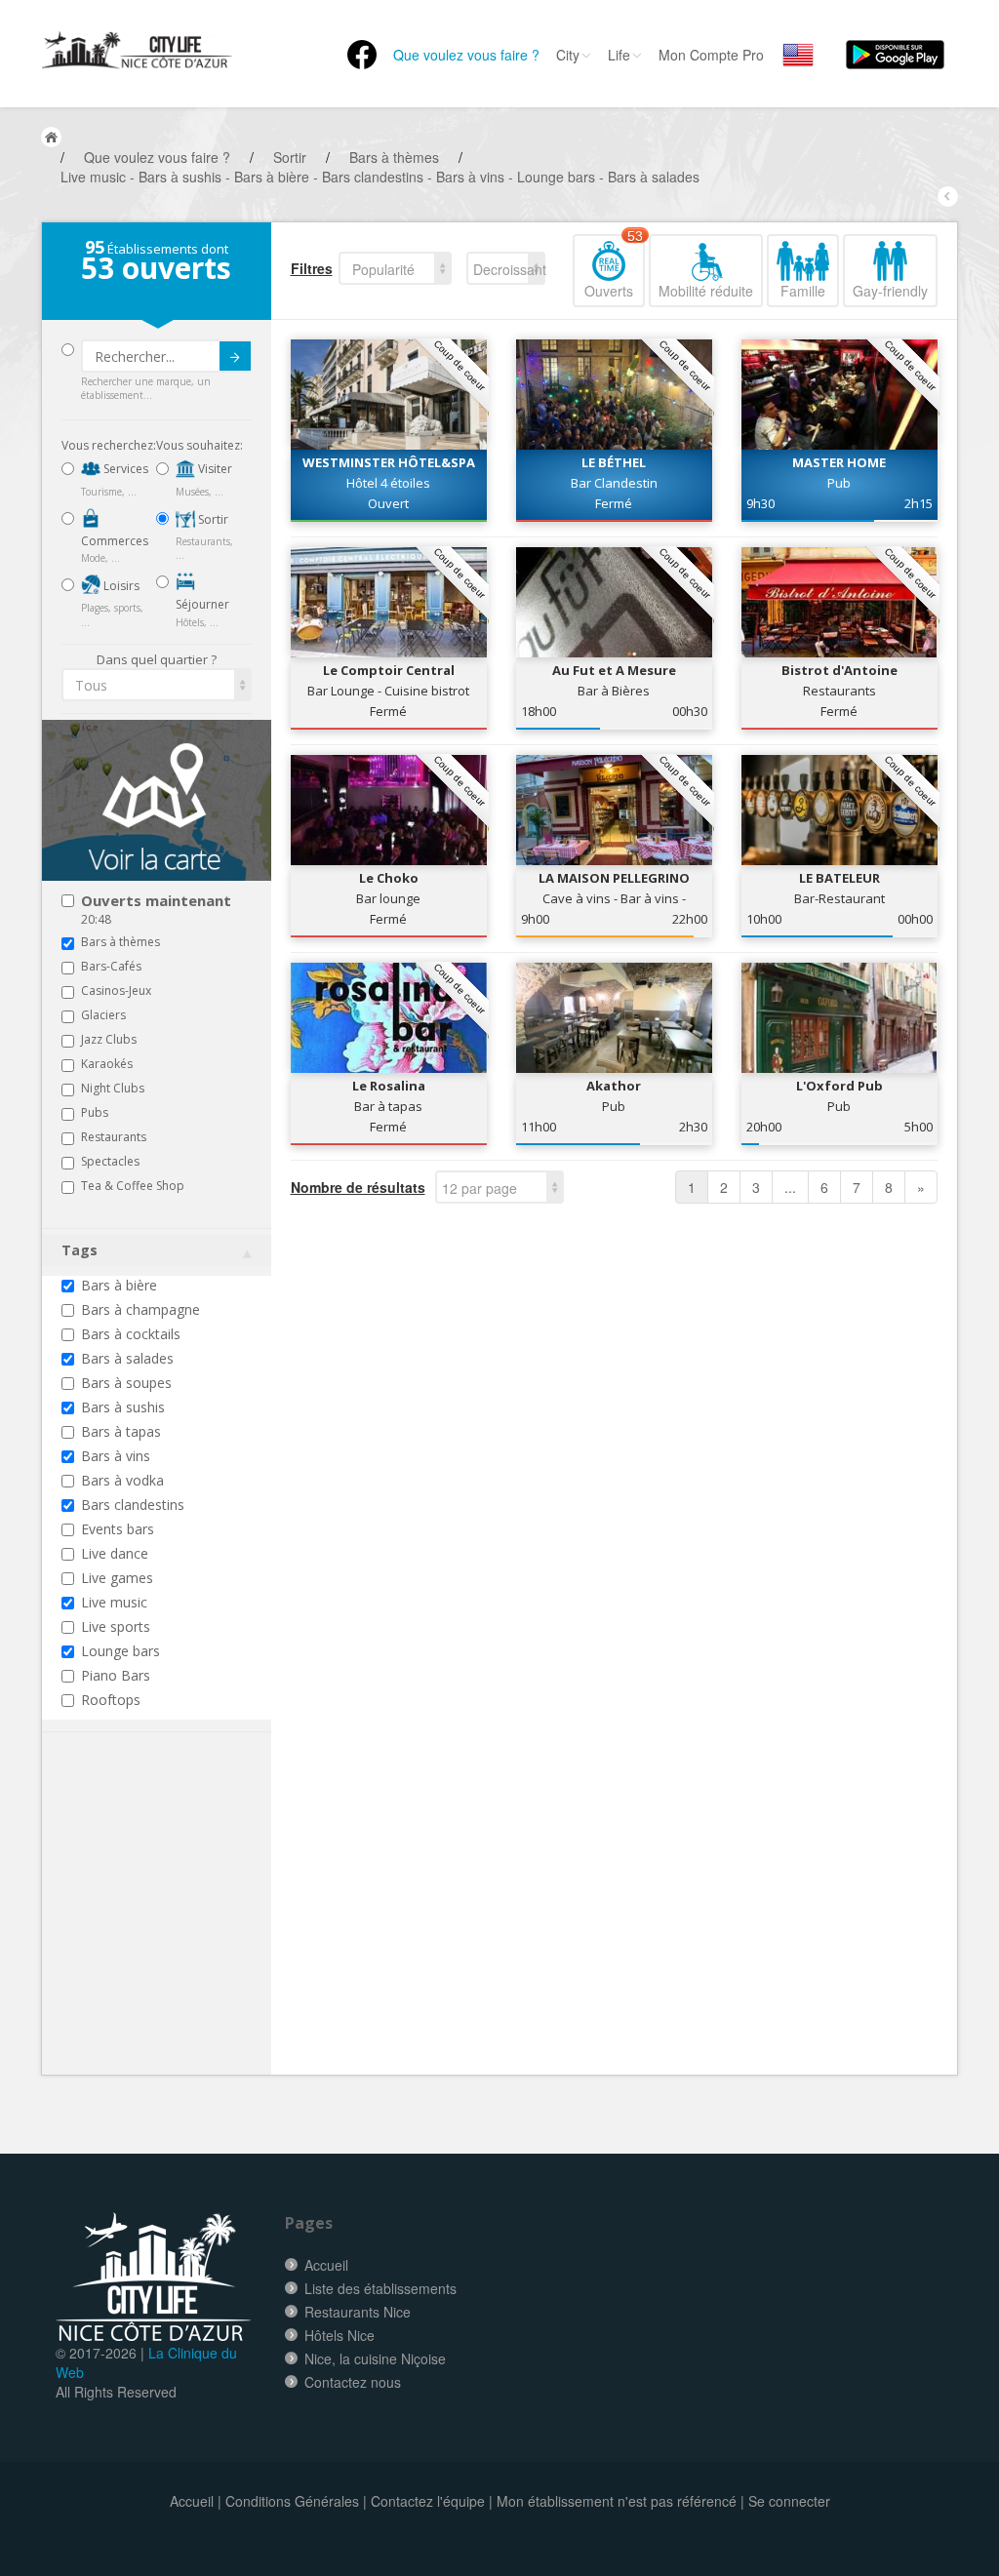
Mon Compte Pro (711, 55)
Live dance (115, 1553)
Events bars (118, 1529)
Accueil (326, 2265)
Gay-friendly (890, 291)
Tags (80, 1250)
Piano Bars (116, 1675)
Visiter (214, 469)
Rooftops (111, 1700)
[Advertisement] (179, 1933)
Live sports (116, 1626)
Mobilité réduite (706, 291)
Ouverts (614, 267)
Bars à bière (119, 1285)
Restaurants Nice (358, 2312)
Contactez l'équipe (428, 2501)
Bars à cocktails (131, 1334)
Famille (803, 291)
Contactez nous (353, 2382)
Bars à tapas (121, 1431)
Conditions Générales (292, 2501)
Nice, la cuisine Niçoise (375, 2358)
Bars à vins (116, 1456)
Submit (235, 356)
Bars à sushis (123, 1407)
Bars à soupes (126, 1383)
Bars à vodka (122, 1480)
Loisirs (120, 586)
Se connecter (789, 2501)
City (568, 55)
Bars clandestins (133, 1505)
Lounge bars (120, 1651)
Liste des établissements (380, 2288)
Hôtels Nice (340, 2335)
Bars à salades (127, 1358)
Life (619, 55)
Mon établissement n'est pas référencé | (620, 2501)
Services (124, 469)
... (790, 1187)
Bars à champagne (140, 1309)
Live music (114, 1602)
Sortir (212, 519)
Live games (117, 1578)
